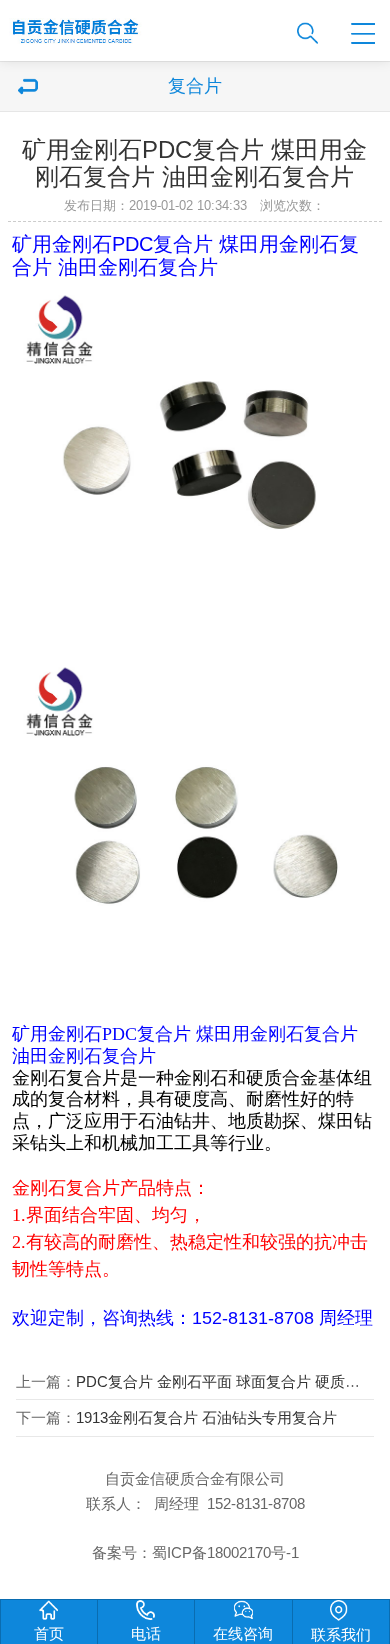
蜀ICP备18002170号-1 (225, 1553)
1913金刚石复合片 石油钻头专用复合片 (206, 1418)
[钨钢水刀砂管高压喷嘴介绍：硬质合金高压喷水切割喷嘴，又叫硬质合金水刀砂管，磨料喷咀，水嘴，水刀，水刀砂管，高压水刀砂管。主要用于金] (138, 26)
